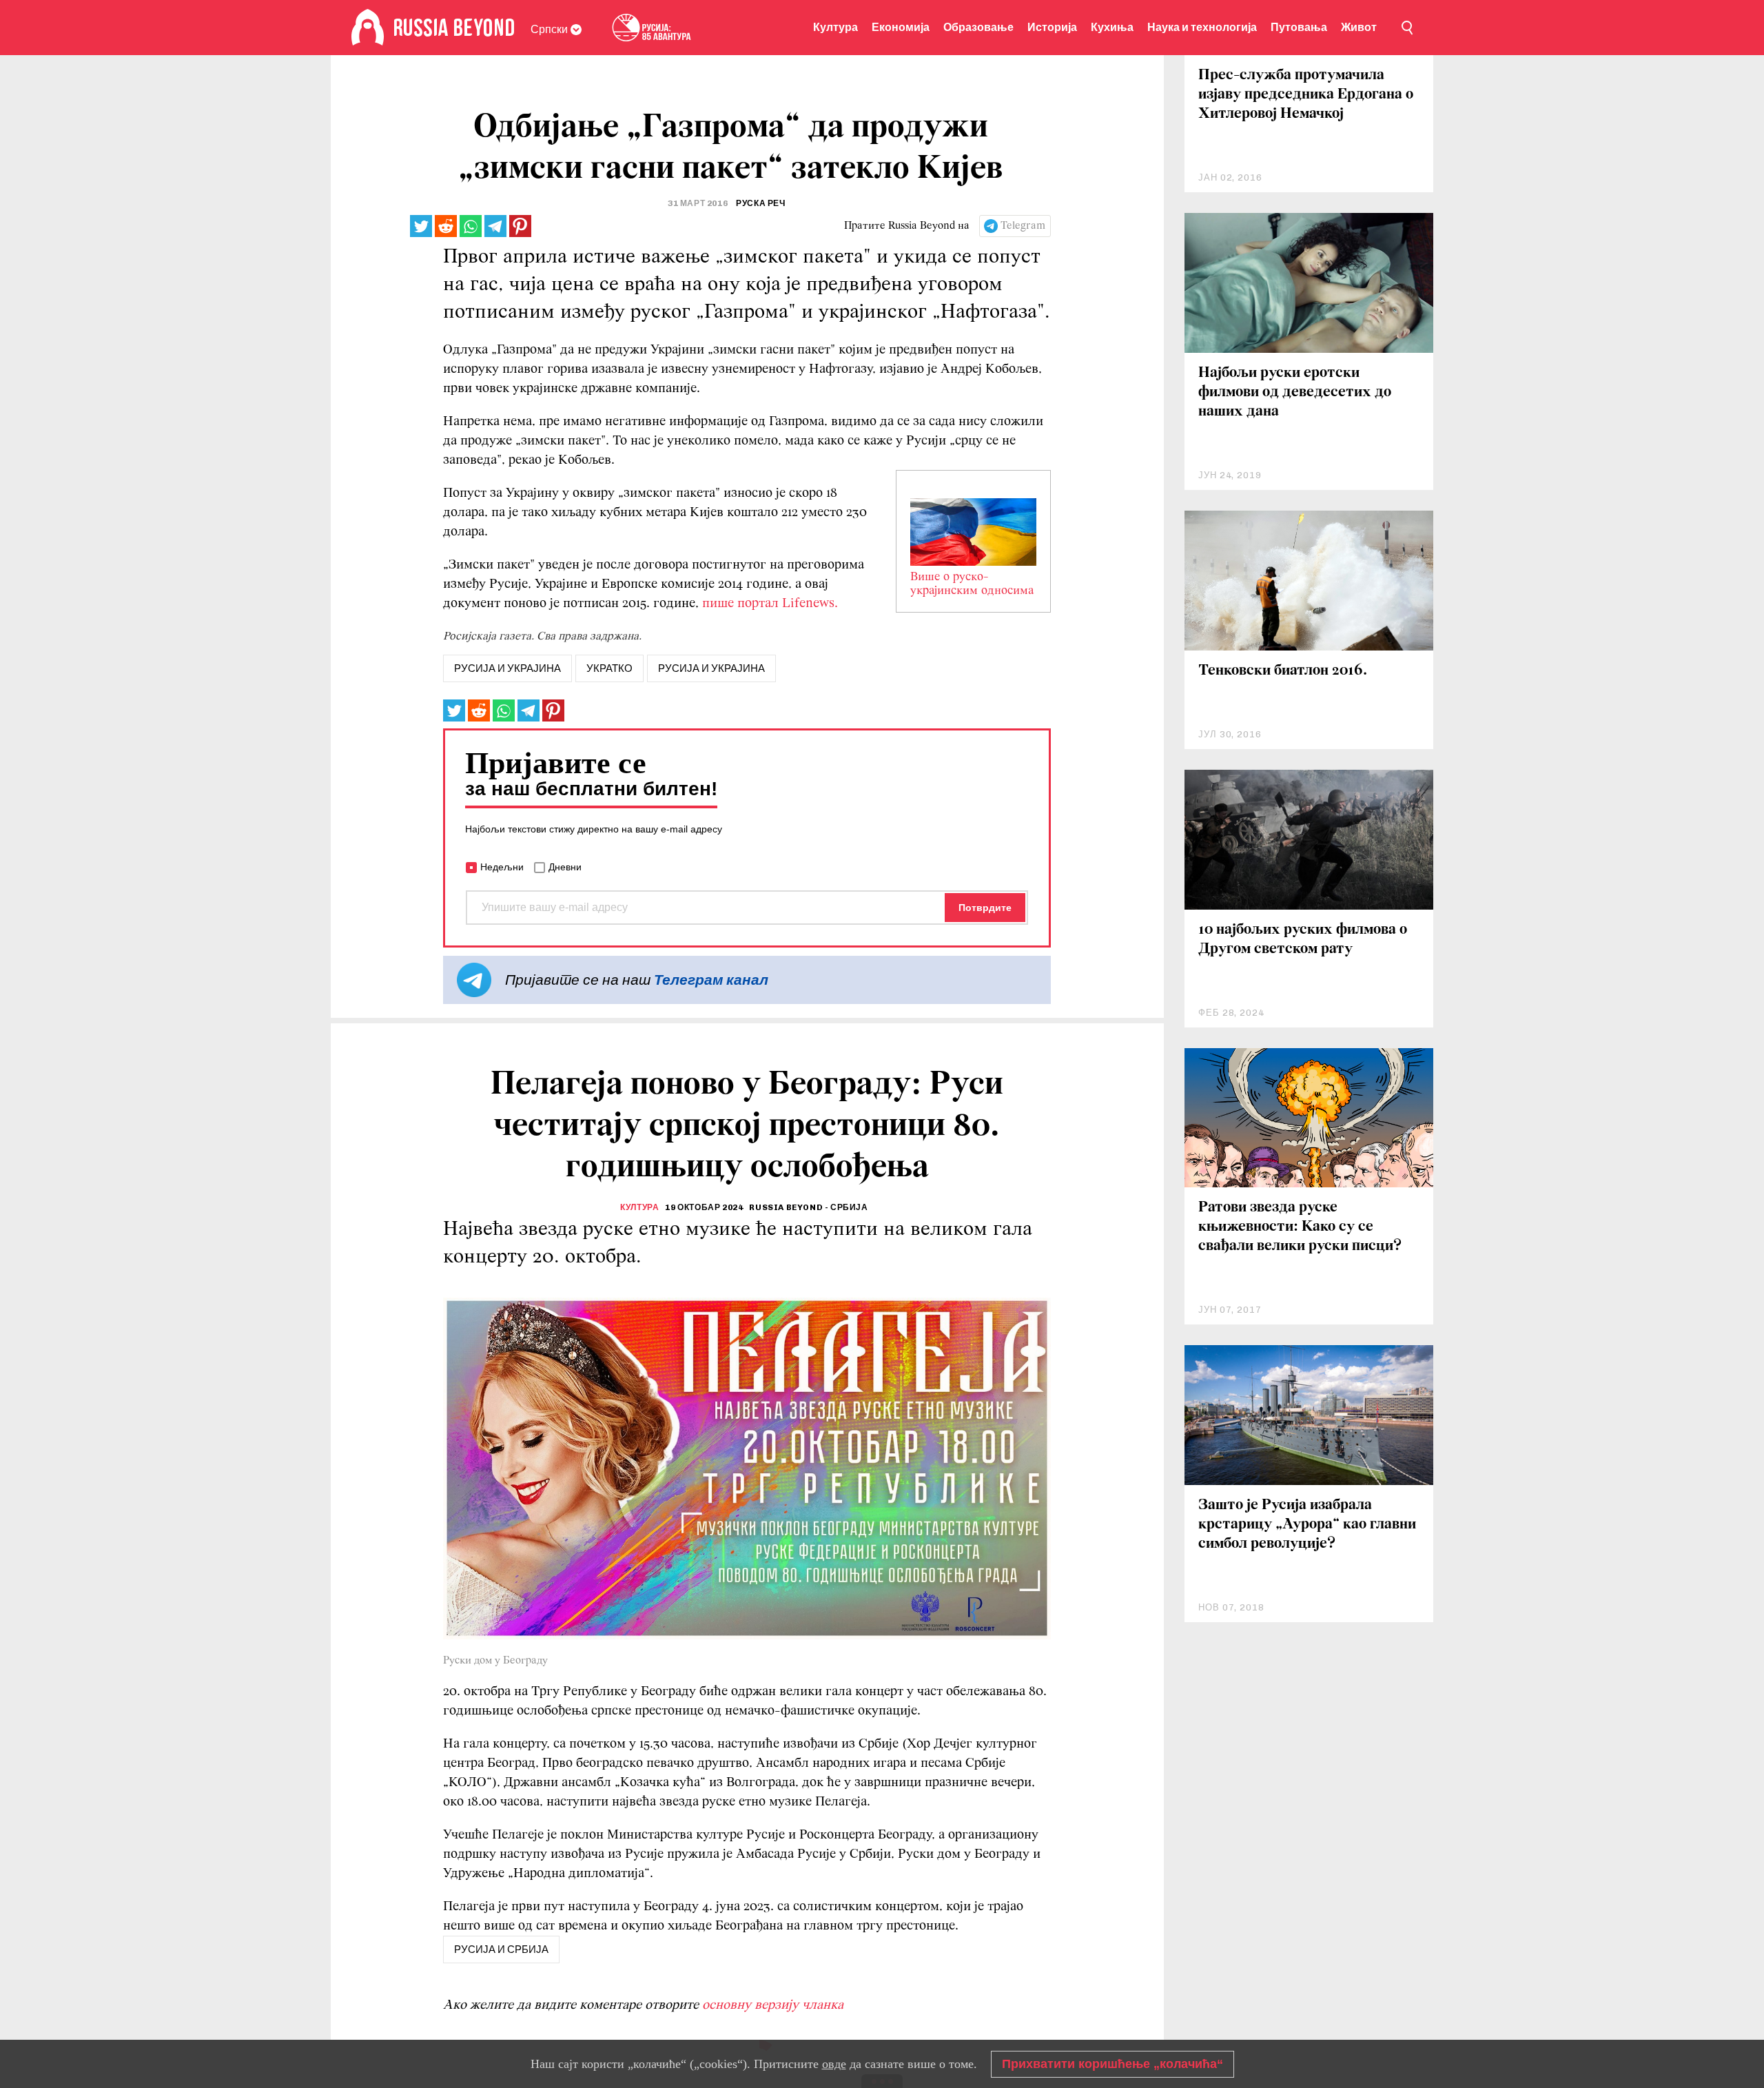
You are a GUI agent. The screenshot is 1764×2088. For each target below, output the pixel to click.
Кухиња (1112, 27)
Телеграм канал (711, 980)
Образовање (978, 27)
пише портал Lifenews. (770, 604)
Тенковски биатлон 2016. (1283, 671)
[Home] (368, 28)
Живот (1359, 27)
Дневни (565, 867)
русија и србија (501, 1949)
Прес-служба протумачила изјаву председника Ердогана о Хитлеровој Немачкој (1306, 95)
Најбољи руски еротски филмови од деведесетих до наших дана (1295, 392)
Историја (1052, 27)
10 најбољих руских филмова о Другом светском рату (1303, 940)
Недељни (502, 867)
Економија (901, 27)
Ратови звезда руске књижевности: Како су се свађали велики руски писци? (1300, 1227)
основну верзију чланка (773, 2005)
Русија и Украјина (711, 668)
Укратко (609, 668)
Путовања (1299, 27)
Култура (835, 27)
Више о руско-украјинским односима (972, 584)
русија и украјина (507, 668)
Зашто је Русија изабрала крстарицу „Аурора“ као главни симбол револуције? (1307, 1525)
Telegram (1023, 226)
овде (834, 2064)
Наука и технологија (1202, 27)
